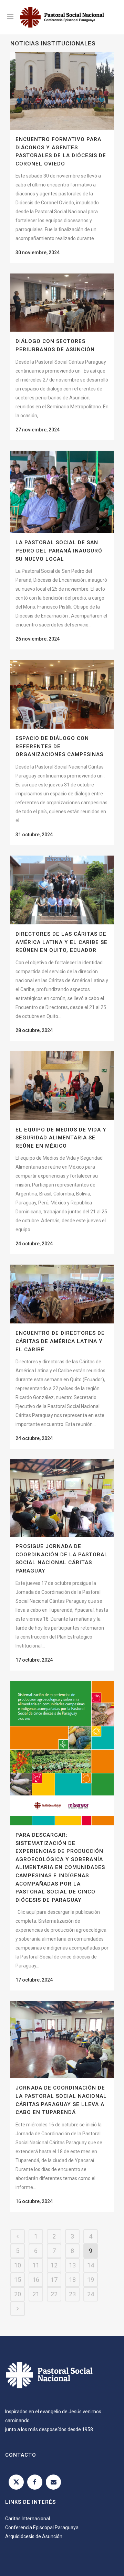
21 (36, 2294)
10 (18, 2265)
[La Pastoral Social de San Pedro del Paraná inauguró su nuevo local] (62, 492)
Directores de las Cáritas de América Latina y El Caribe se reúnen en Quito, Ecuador (61, 942)
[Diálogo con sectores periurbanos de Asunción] (62, 303)
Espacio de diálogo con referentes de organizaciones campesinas (59, 746)
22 (54, 2294)
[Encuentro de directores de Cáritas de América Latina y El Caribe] (62, 1294)
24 (91, 2294)
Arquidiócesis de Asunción (34, 2536)
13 (72, 2265)
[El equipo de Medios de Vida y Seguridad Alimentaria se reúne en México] (62, 1086)
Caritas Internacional (28, 2519)
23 (72, 2294)
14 (91, 2265)
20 (18, 2294)
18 (72, 2280)
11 (36, 2265)
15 (18, 2280)
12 (54, 2265)
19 (91, 2280)
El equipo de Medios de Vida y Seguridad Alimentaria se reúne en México (61, 1138)
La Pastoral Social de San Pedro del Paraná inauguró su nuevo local (59, 551)
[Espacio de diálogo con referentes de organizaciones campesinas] (62, 694)
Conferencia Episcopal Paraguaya (42, 2527)
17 (54, 2280)
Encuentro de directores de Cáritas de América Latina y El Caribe (60, 1341)
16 (36, 2280)
